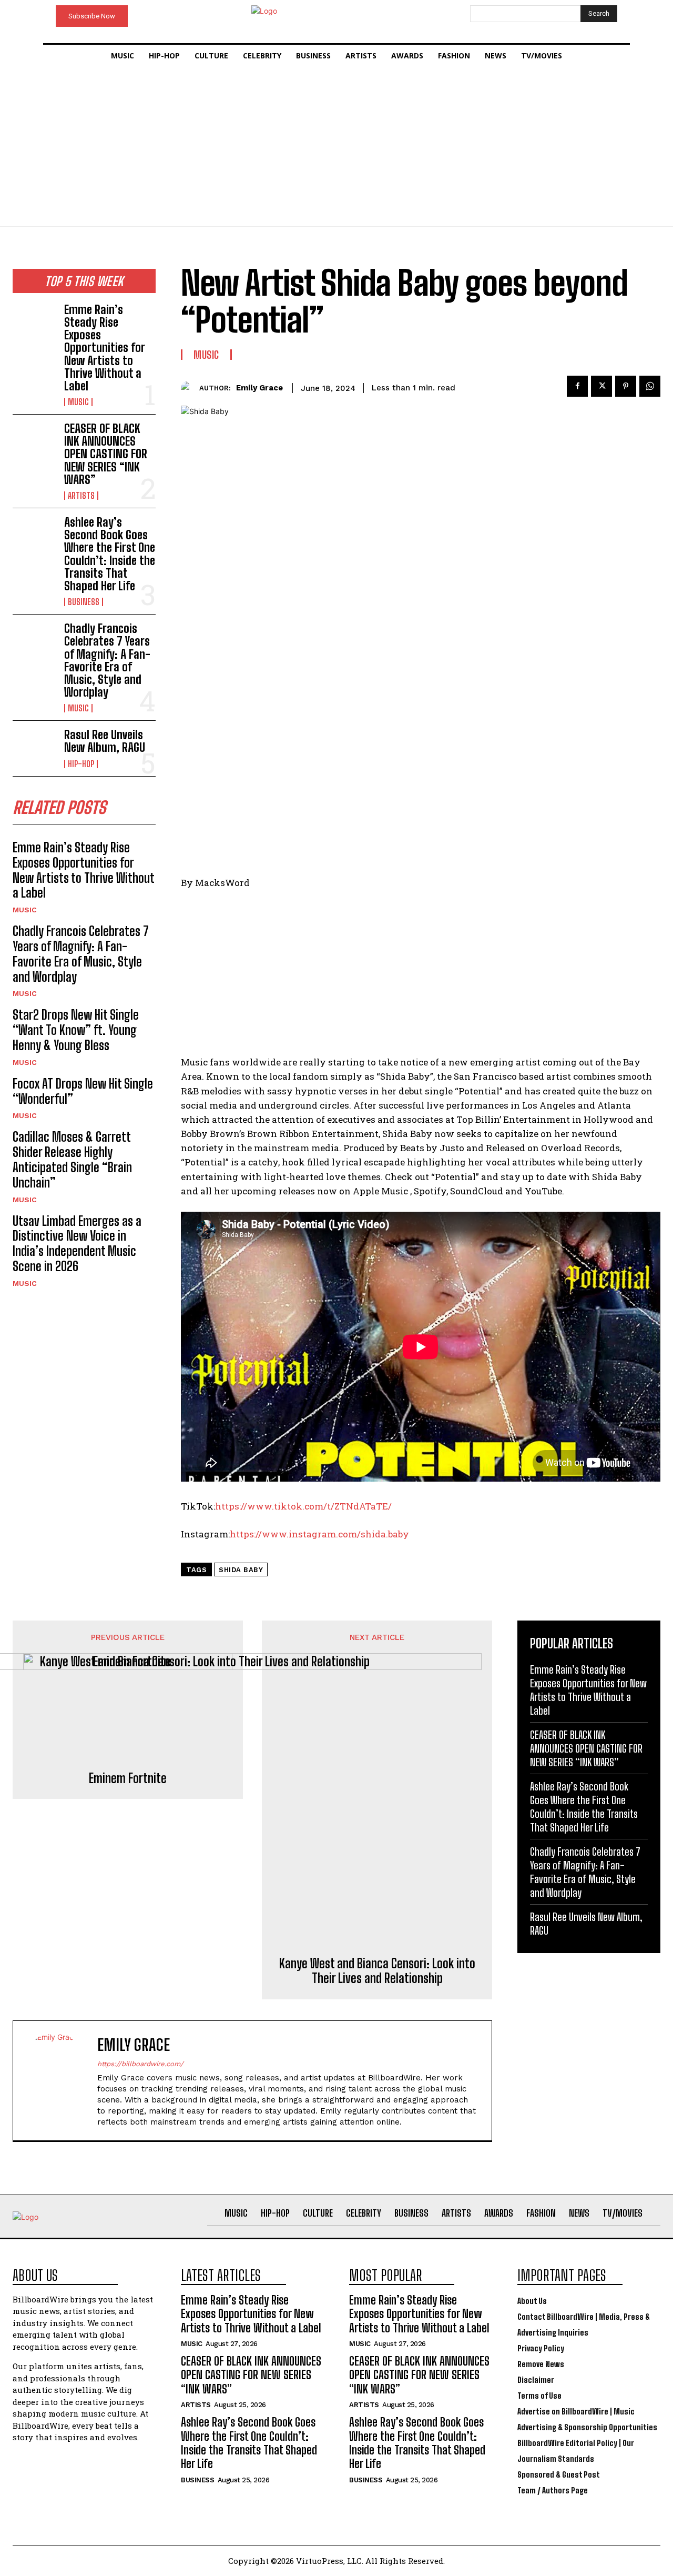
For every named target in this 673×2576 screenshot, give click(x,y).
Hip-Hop (81, 764)
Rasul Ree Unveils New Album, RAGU (105, 741)
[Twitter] (601, 386)
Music (78, 402)
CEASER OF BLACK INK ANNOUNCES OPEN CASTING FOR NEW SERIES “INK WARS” (106, 454)
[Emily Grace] (190, 388)
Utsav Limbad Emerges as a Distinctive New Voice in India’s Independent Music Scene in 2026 (77, 1244)
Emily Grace (259, 388)
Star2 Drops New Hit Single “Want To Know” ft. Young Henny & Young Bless (76, 1030)
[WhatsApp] (650, 386)
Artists (81, 496)
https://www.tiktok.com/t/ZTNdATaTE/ (303, 1506)
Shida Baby (241, 1570)
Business (84, 602)
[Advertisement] (336, 147)
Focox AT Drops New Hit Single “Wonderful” (83, 1091)
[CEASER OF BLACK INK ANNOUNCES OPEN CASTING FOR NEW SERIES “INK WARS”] (34, 442)
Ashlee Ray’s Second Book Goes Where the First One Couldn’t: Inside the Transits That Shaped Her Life (110, 554)
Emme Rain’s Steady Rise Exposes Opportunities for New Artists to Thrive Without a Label (105, 348)
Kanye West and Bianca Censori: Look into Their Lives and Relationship (377, 1971)
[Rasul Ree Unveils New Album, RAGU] (34, 748)
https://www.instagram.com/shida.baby (319, 1534)
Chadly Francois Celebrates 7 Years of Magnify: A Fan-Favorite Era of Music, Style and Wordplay (107, 660)
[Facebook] (577, 386)
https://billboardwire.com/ (140, 2064)
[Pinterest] (626, 386)
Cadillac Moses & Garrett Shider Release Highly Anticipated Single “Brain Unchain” (72, 1159)
